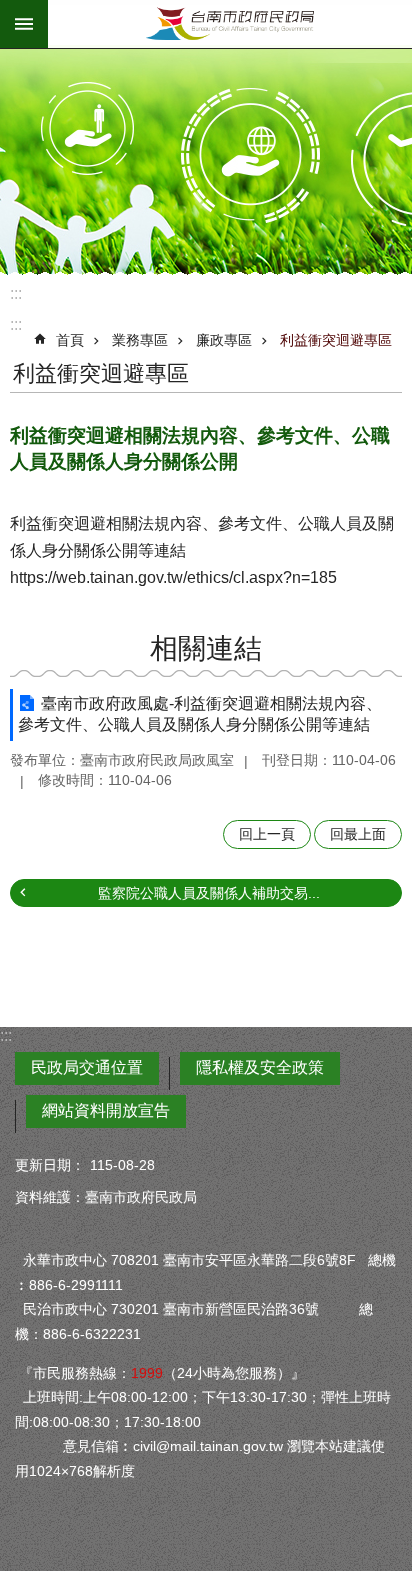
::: (16, 293)
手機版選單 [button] (24, 24)
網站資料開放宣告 (106, 1110)
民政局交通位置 (87, 1067)
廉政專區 (224, 340)
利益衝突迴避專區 (336, 340)
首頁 (70, 340)
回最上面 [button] (358, 834)
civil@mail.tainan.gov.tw (208, 1446)
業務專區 (140, 340)
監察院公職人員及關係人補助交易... (209, 893)
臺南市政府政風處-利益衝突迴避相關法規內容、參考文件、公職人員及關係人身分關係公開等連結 (200, 714)
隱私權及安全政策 (260, 1067)
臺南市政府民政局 (230, 24)
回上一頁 (267, 834)
